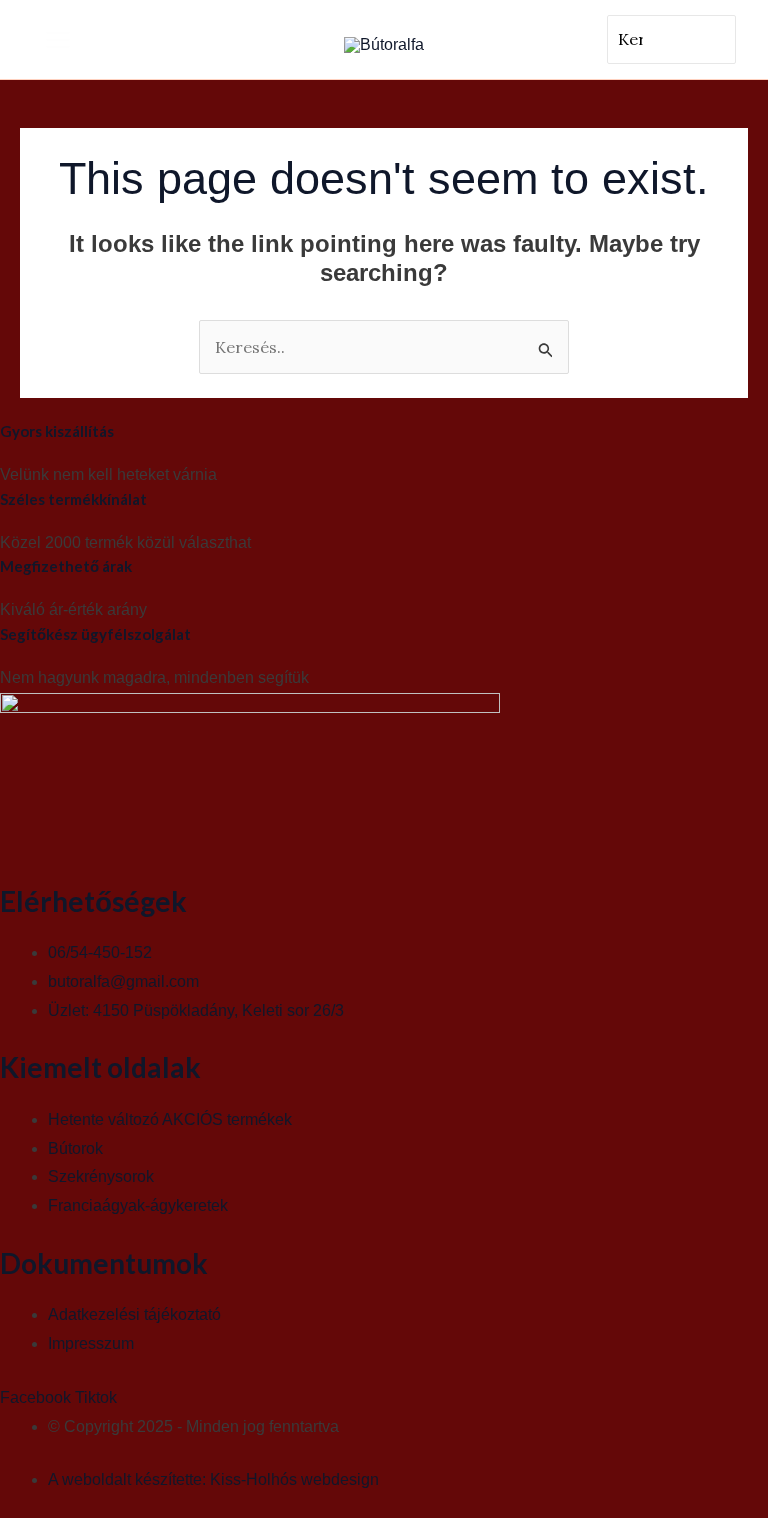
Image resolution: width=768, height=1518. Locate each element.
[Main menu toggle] (58, 40)
